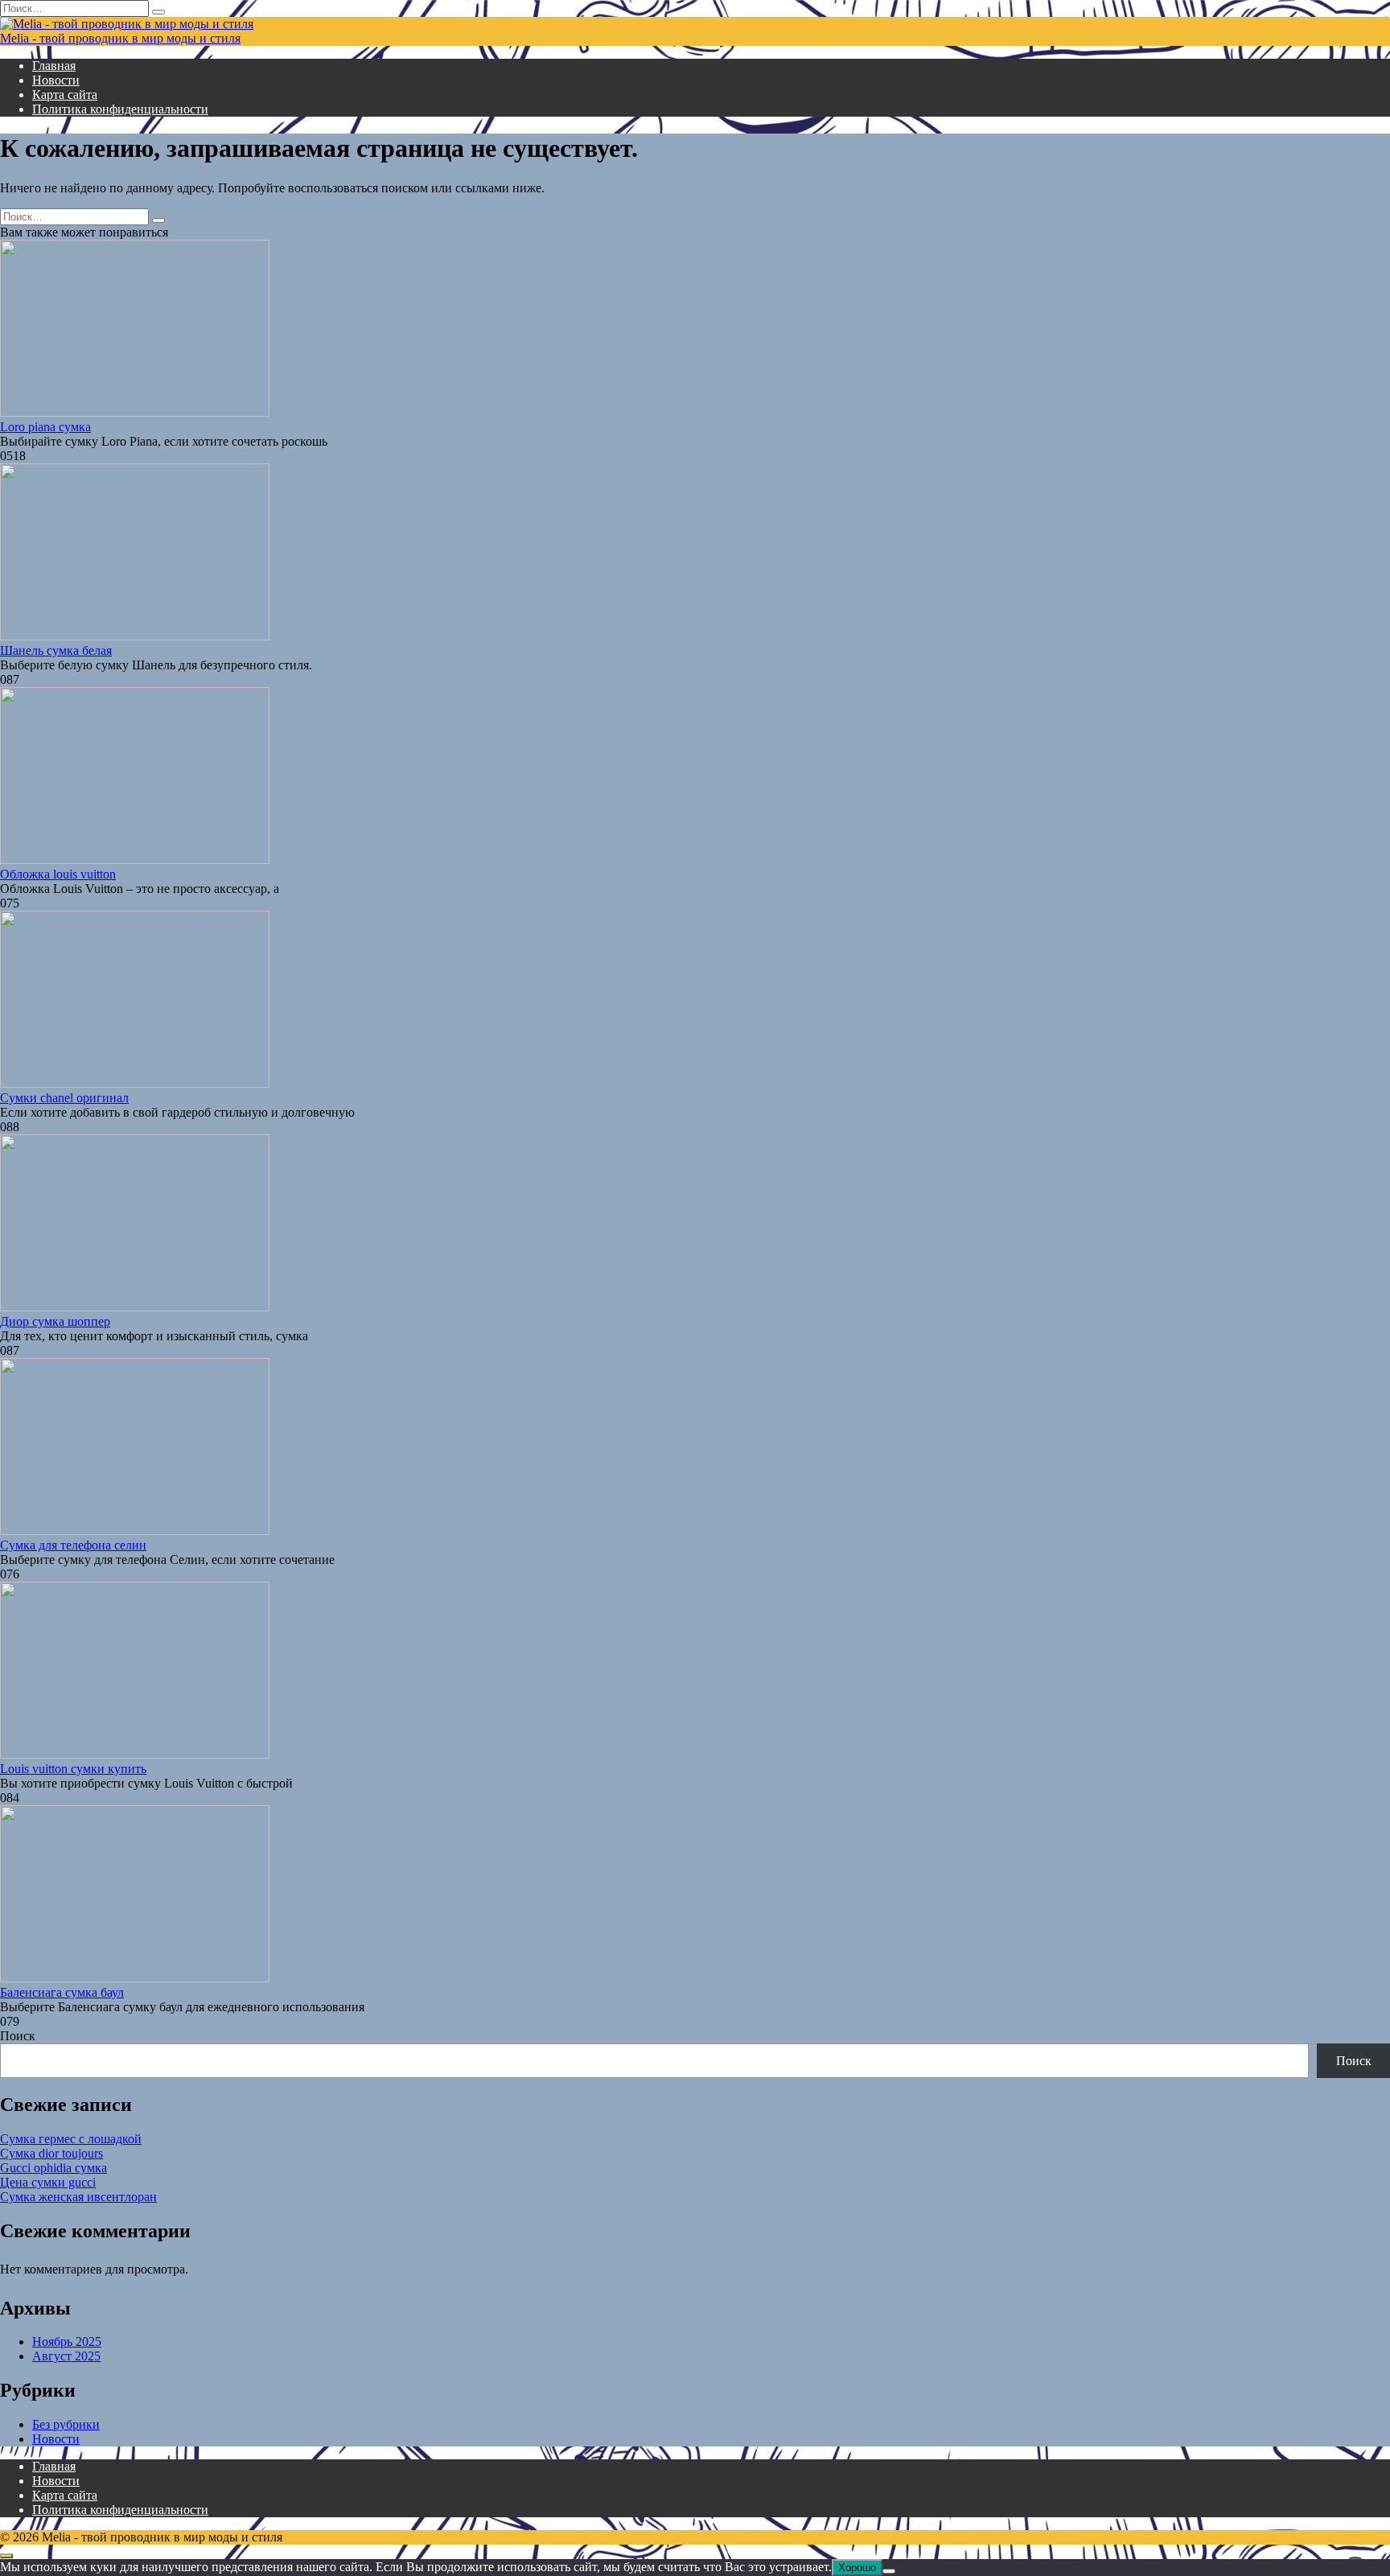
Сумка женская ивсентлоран (78, 2197)
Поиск (18, 2036)
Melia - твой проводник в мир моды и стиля (120, 38)
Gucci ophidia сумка (53, 2168)
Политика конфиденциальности (120, 109)
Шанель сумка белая (56, 650)
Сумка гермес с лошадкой (71, 2139)
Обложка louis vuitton (58, 874)
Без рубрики (66, 2424)
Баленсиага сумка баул (62, 1992)
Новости (56, 80)
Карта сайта (65, 95)
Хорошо (857, 2568)
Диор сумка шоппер (55, 1321)
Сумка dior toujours (51, 2153)
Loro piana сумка (45, 427)
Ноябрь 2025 (67, 2341)
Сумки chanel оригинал (64, 1098)
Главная (54, 66)
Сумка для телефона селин (73, 1545)
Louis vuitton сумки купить (73, 1769)
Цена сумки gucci (48, 2182)
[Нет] (889, 2571)
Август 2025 (66, 2356)
